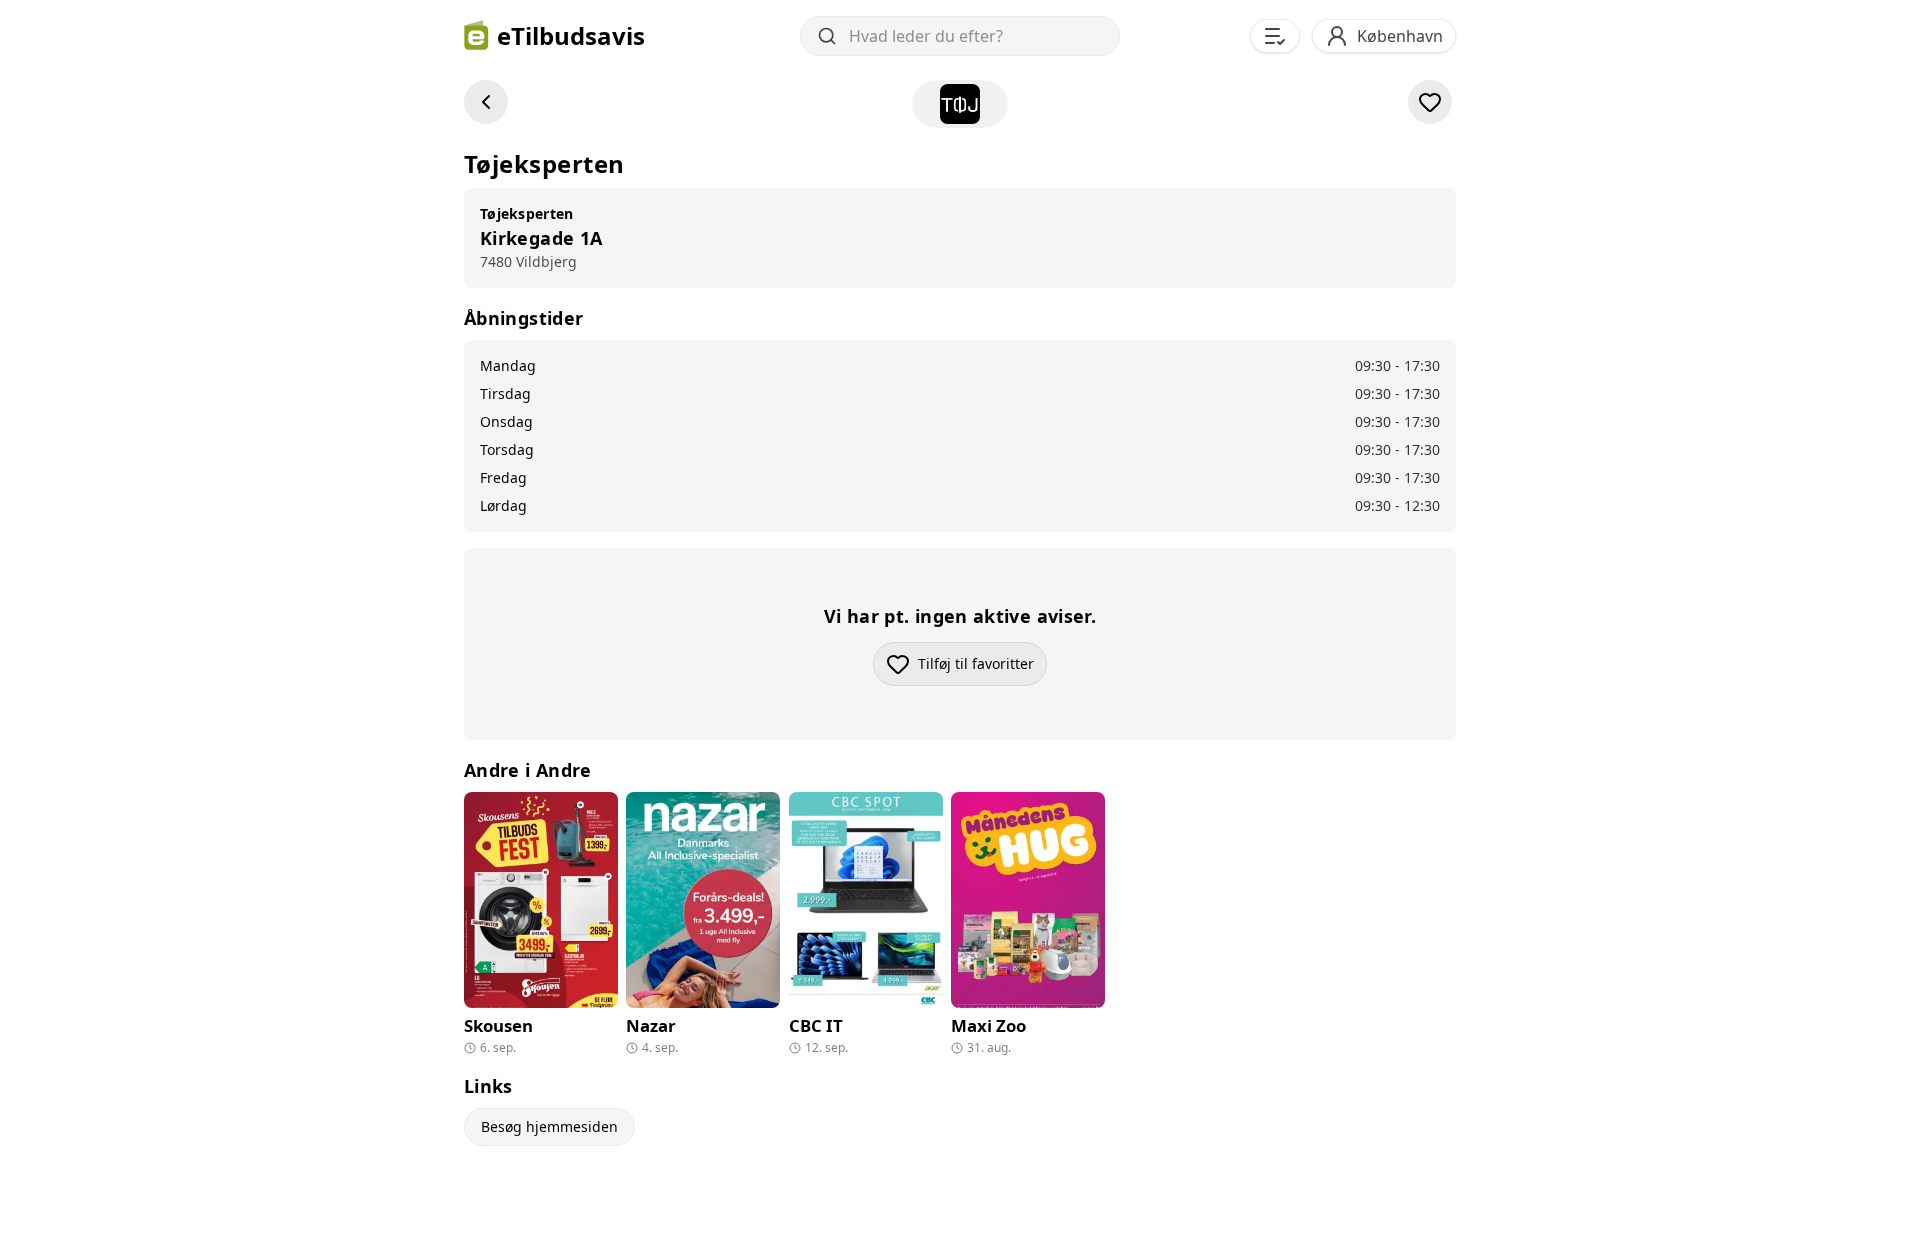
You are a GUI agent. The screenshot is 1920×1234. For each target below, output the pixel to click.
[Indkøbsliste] (1275, 36)
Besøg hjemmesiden (549, 1126)
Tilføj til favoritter (982, 668)
